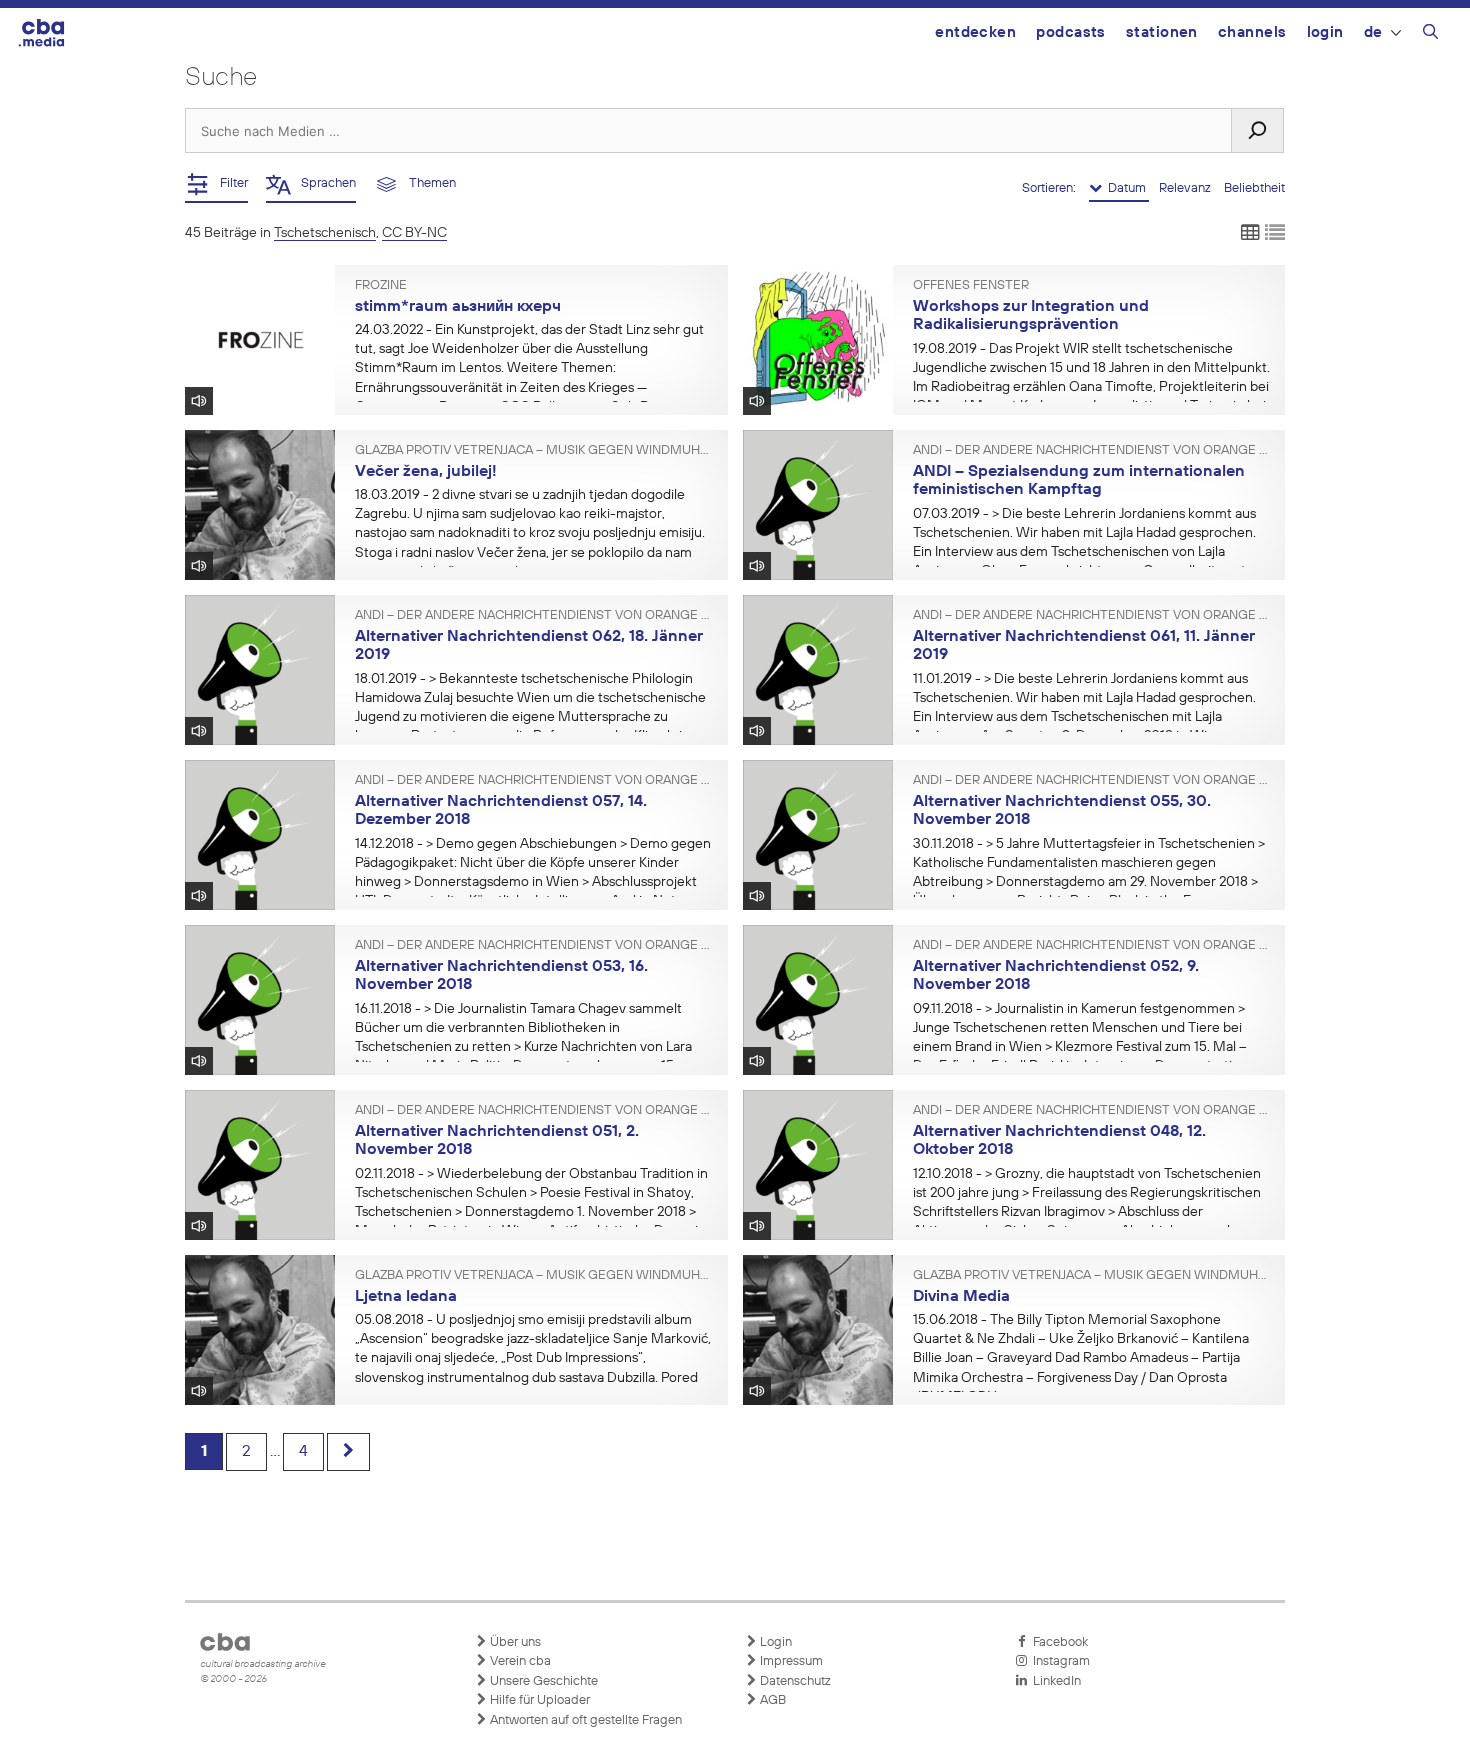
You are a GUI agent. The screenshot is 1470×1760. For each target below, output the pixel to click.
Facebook (1057, 1642)
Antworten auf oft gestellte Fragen (584, 1720)
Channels (1252, 32)
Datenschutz (794, 1681)
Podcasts (1071, 32)
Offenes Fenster (971, 286)
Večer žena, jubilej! (426, 472)
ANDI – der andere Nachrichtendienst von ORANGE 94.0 (1092, 451)
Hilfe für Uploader (538, 1700)
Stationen (1162, 32)
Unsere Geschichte (542, 1681)
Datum (1125, 188)
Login (1325, 32)
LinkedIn (1054, 1681)
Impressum (790, 1661)
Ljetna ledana (406, 1297)
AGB (771, 1700)
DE (1373, 32)
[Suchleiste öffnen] (1430, 35)
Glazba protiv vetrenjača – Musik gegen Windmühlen (534, 451)
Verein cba (519, 1661)
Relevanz (1186, 188)
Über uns (514, 1642)
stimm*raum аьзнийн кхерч (458, 307)
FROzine (381, 286)
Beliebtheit (1254, 188)
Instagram (1058, 1661)
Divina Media (961, 1297)
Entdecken (975, 32)
